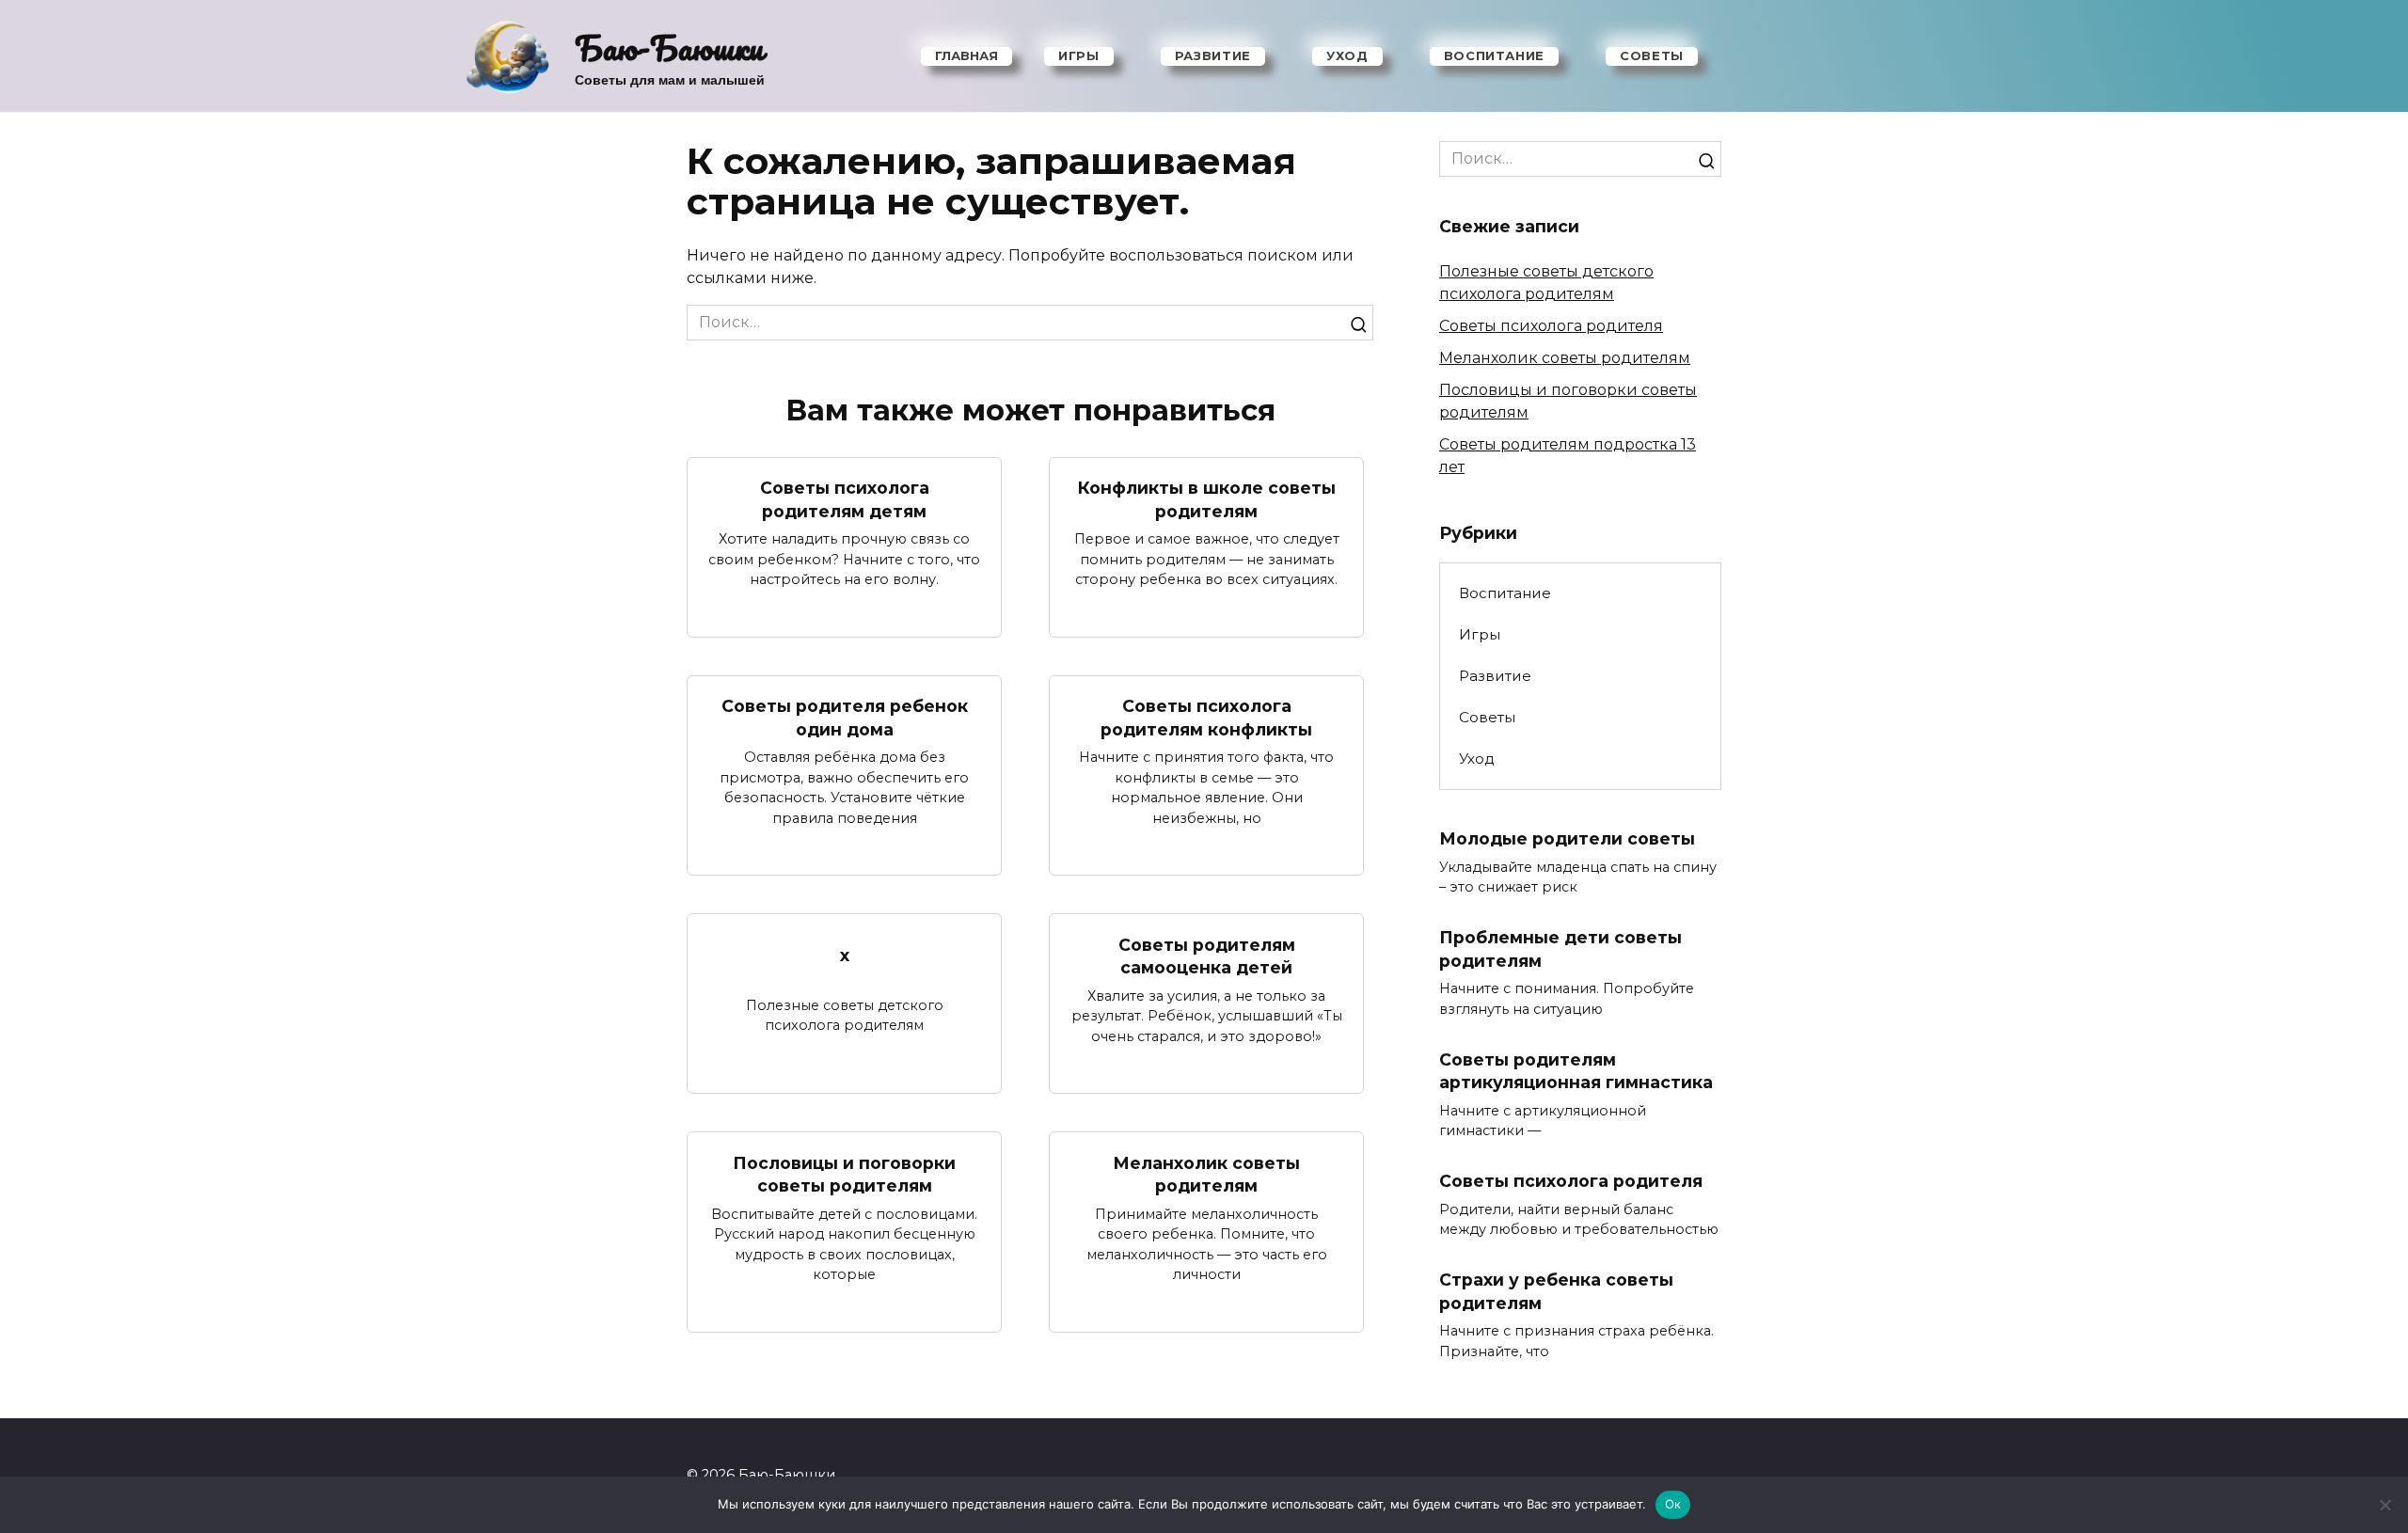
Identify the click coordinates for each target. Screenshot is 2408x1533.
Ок (1673, 1504)
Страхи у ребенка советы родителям (1556, 1291)
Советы (1652, 55)
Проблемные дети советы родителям (1560, 949)
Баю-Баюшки (669, 47)
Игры (1079, 55)
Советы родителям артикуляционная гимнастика (1576, 1071)
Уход (1347, 55)
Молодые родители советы (1567, 838)
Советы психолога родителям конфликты (1206, 718)
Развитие (1213, 55)
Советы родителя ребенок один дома (845, 718)
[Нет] (2384, 1505)
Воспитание (1495, 55)
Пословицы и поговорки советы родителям (844, 1174)
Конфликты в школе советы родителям (1207, 499)
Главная (966, 55)
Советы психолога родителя (1551, 326)
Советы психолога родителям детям (845, 499)
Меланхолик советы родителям (1206, 1174)
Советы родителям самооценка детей (1207, 956)
